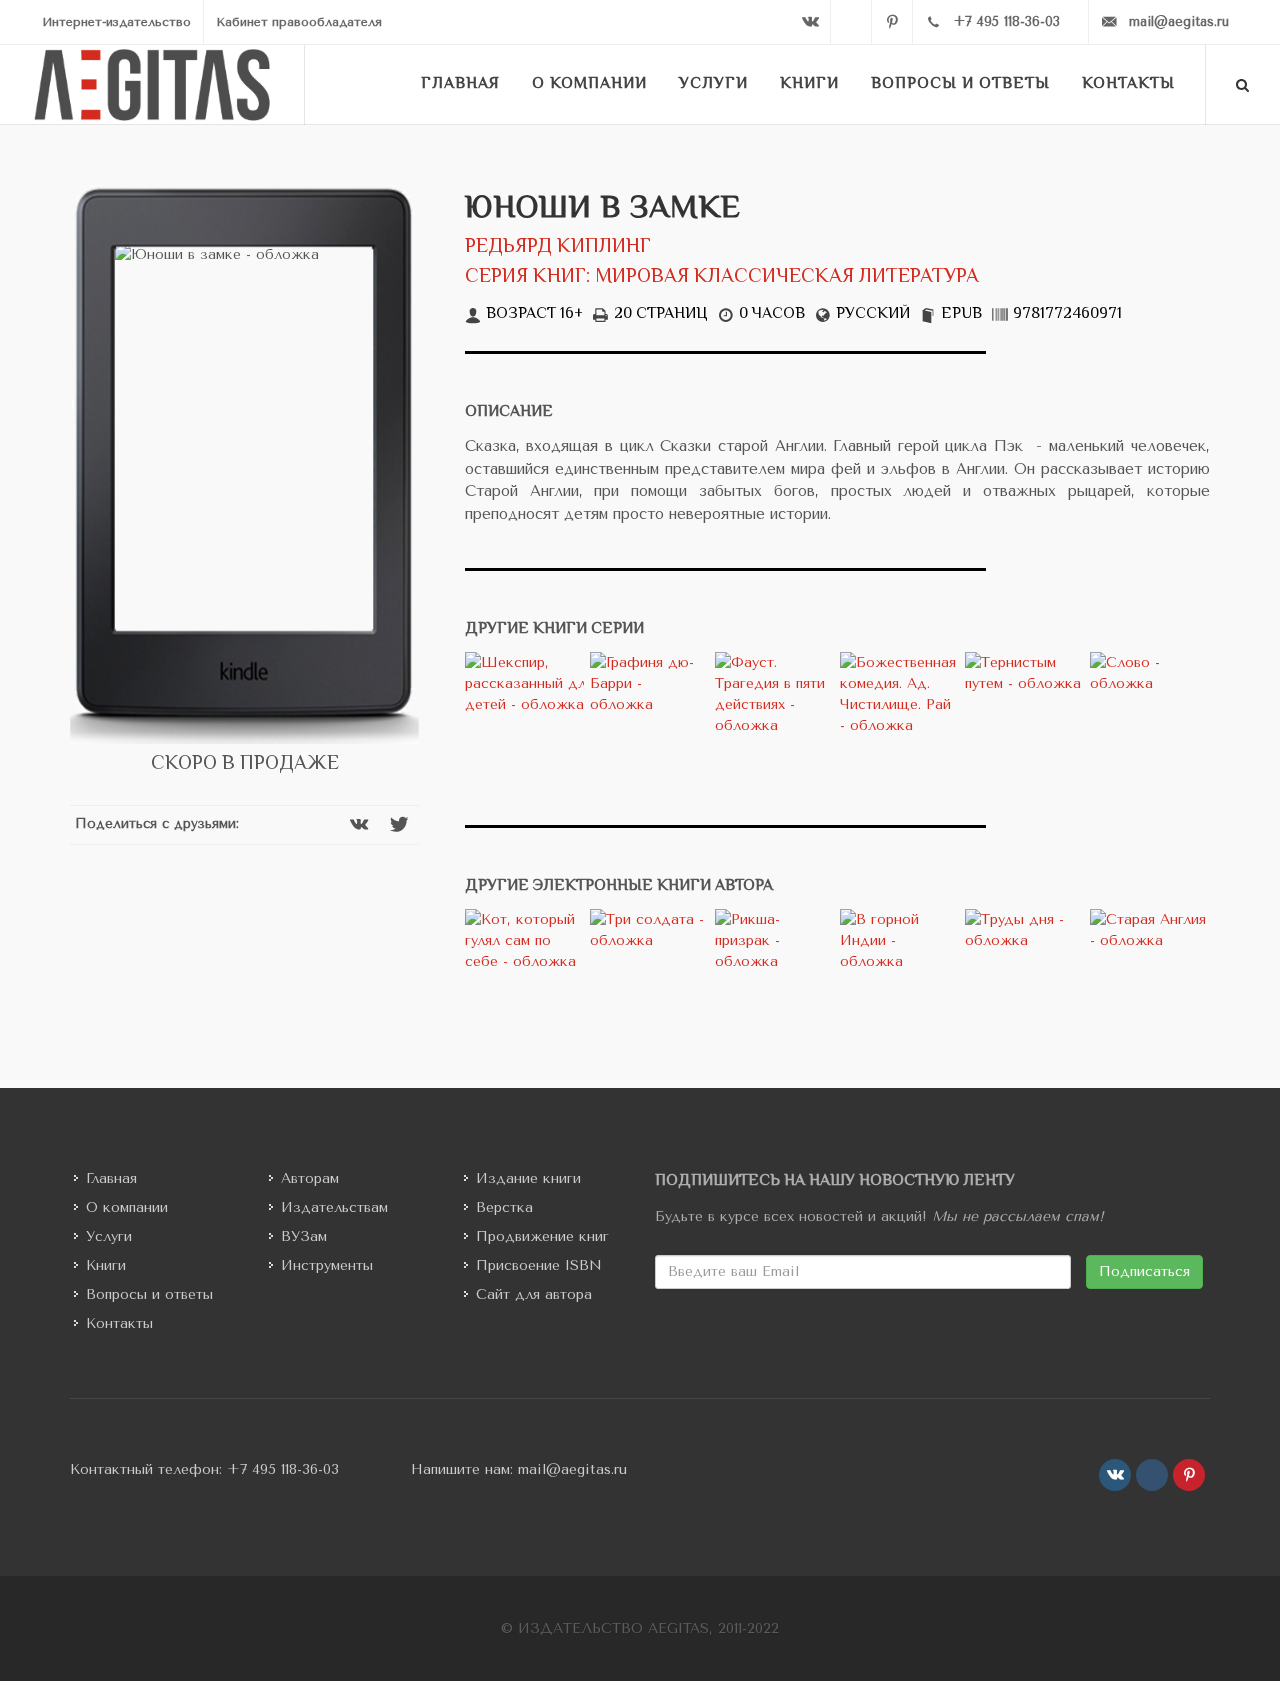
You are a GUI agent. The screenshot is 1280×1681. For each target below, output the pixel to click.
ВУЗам (304, 1236)
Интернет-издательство (116, 22)
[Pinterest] (892, 22)
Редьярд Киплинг (558, 247)
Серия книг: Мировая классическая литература (722, 277)
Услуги (109, 1236)
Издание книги (528, 1178)
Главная (111, 1178)
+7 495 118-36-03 (283, 1469)
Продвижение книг (542, 1236)
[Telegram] (851, 22)
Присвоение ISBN (539, 1265)
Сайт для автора (534, 1294)
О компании (127, 1207)
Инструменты (327, 1265)
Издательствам (334, 1207)
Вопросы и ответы (149, 1294)
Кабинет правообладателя (299, 22)
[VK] (810, 22)
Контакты (119, 1323)
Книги (106, 1265)
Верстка (504, 1207)
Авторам (310, 1178)
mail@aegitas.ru (572, 1469)
